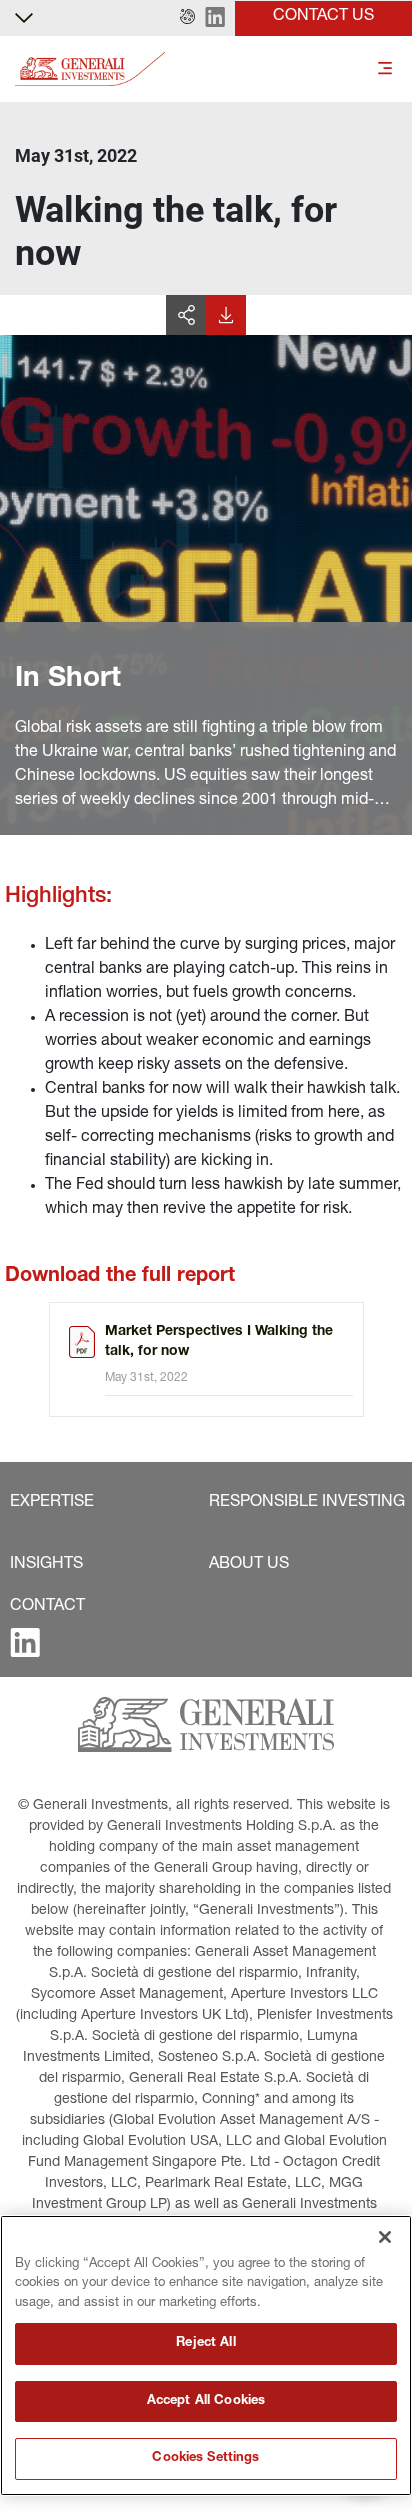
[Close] (385, 2237)
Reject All (205, 2343)
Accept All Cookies (206, 2401)
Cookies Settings (205, 2458)
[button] (187, 18)
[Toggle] (385, 69)
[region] (206, 2355)
